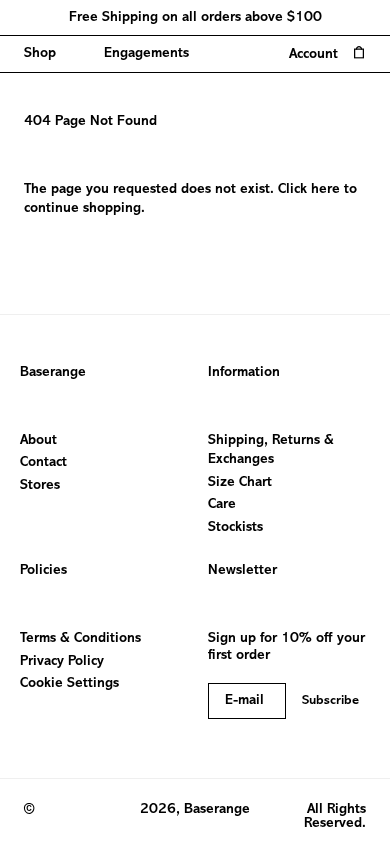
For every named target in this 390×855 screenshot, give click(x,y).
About (38, 440)
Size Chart (240, 482)
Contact (43, 462)
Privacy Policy (62, 661)
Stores (40, 485)
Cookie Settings (69, 683)
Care (222, 504)
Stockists (235, 527)
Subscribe (330, 701)
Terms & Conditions (80, 638)
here (325, 189)
